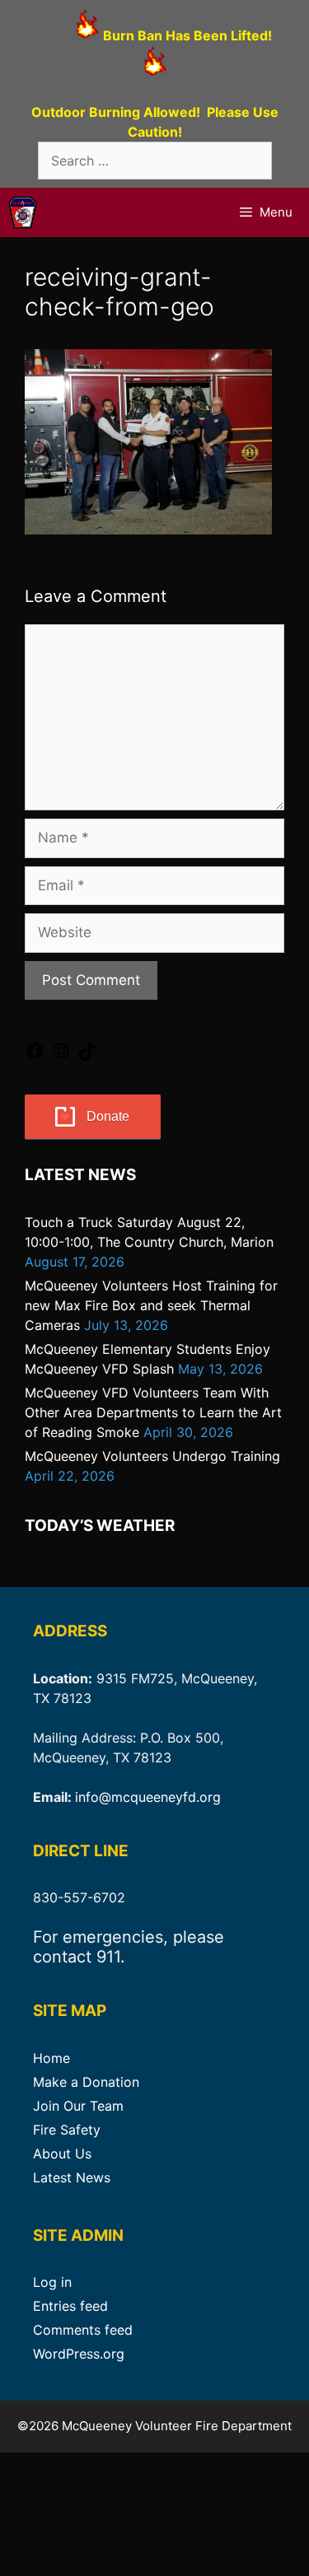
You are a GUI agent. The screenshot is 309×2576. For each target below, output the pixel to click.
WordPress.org (79, 2354)
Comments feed (83, 2330)
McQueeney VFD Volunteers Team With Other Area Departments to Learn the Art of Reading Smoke (153, 1412)
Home (51, 2058)
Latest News (72, 2177)
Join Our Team (78, 2106)
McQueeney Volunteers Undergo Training (152, 1456)
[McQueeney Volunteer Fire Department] (23, 212)
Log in (52, 2282)
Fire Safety (67, 2130)
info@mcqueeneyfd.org (148, 1797)
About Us (62, 2154)
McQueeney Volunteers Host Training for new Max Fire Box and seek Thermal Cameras (151, 1305)
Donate (108, 1116)
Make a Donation (86, 2082)
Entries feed (70, 2306)
